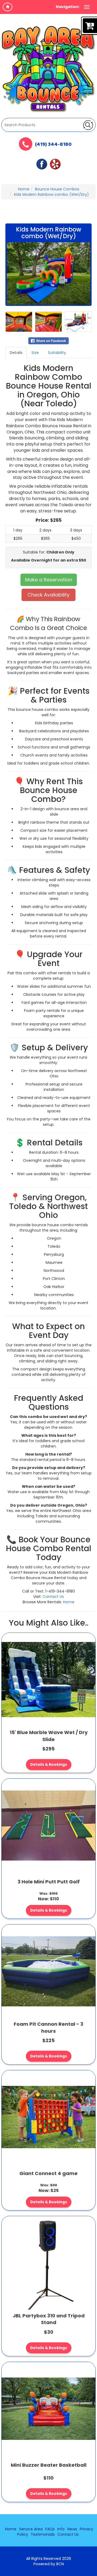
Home (24, 189)
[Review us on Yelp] (55, 164)
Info (61, 2529)
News (72, 2529)
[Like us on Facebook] (42, 164)
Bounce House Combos (57, 189)
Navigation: (68, 7)
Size (35, 353)
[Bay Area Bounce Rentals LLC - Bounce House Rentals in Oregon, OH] (48, 69)
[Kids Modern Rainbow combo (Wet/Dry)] (48, 274)
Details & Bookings (49, 1765)
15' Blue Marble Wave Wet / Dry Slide (49, 1736)
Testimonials (43, 2534)
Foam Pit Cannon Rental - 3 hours (48, 2027)
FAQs (50, 2529)
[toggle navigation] (87, 7)
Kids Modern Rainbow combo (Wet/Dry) (51, 194)
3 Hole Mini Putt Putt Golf (49, 1882)
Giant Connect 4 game (48, 2173)
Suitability (57, 353)
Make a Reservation (49, 580)
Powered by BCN (49, 2564)
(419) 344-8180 (53, 145)
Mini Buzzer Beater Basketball (49, 2465)
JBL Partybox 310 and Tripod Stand (49, 2319)
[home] (8, 7)
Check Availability (48, 595)
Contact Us (53, 1597)
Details (16, 353)
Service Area (31, 2529)
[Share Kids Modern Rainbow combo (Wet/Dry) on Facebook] (48, 341)
